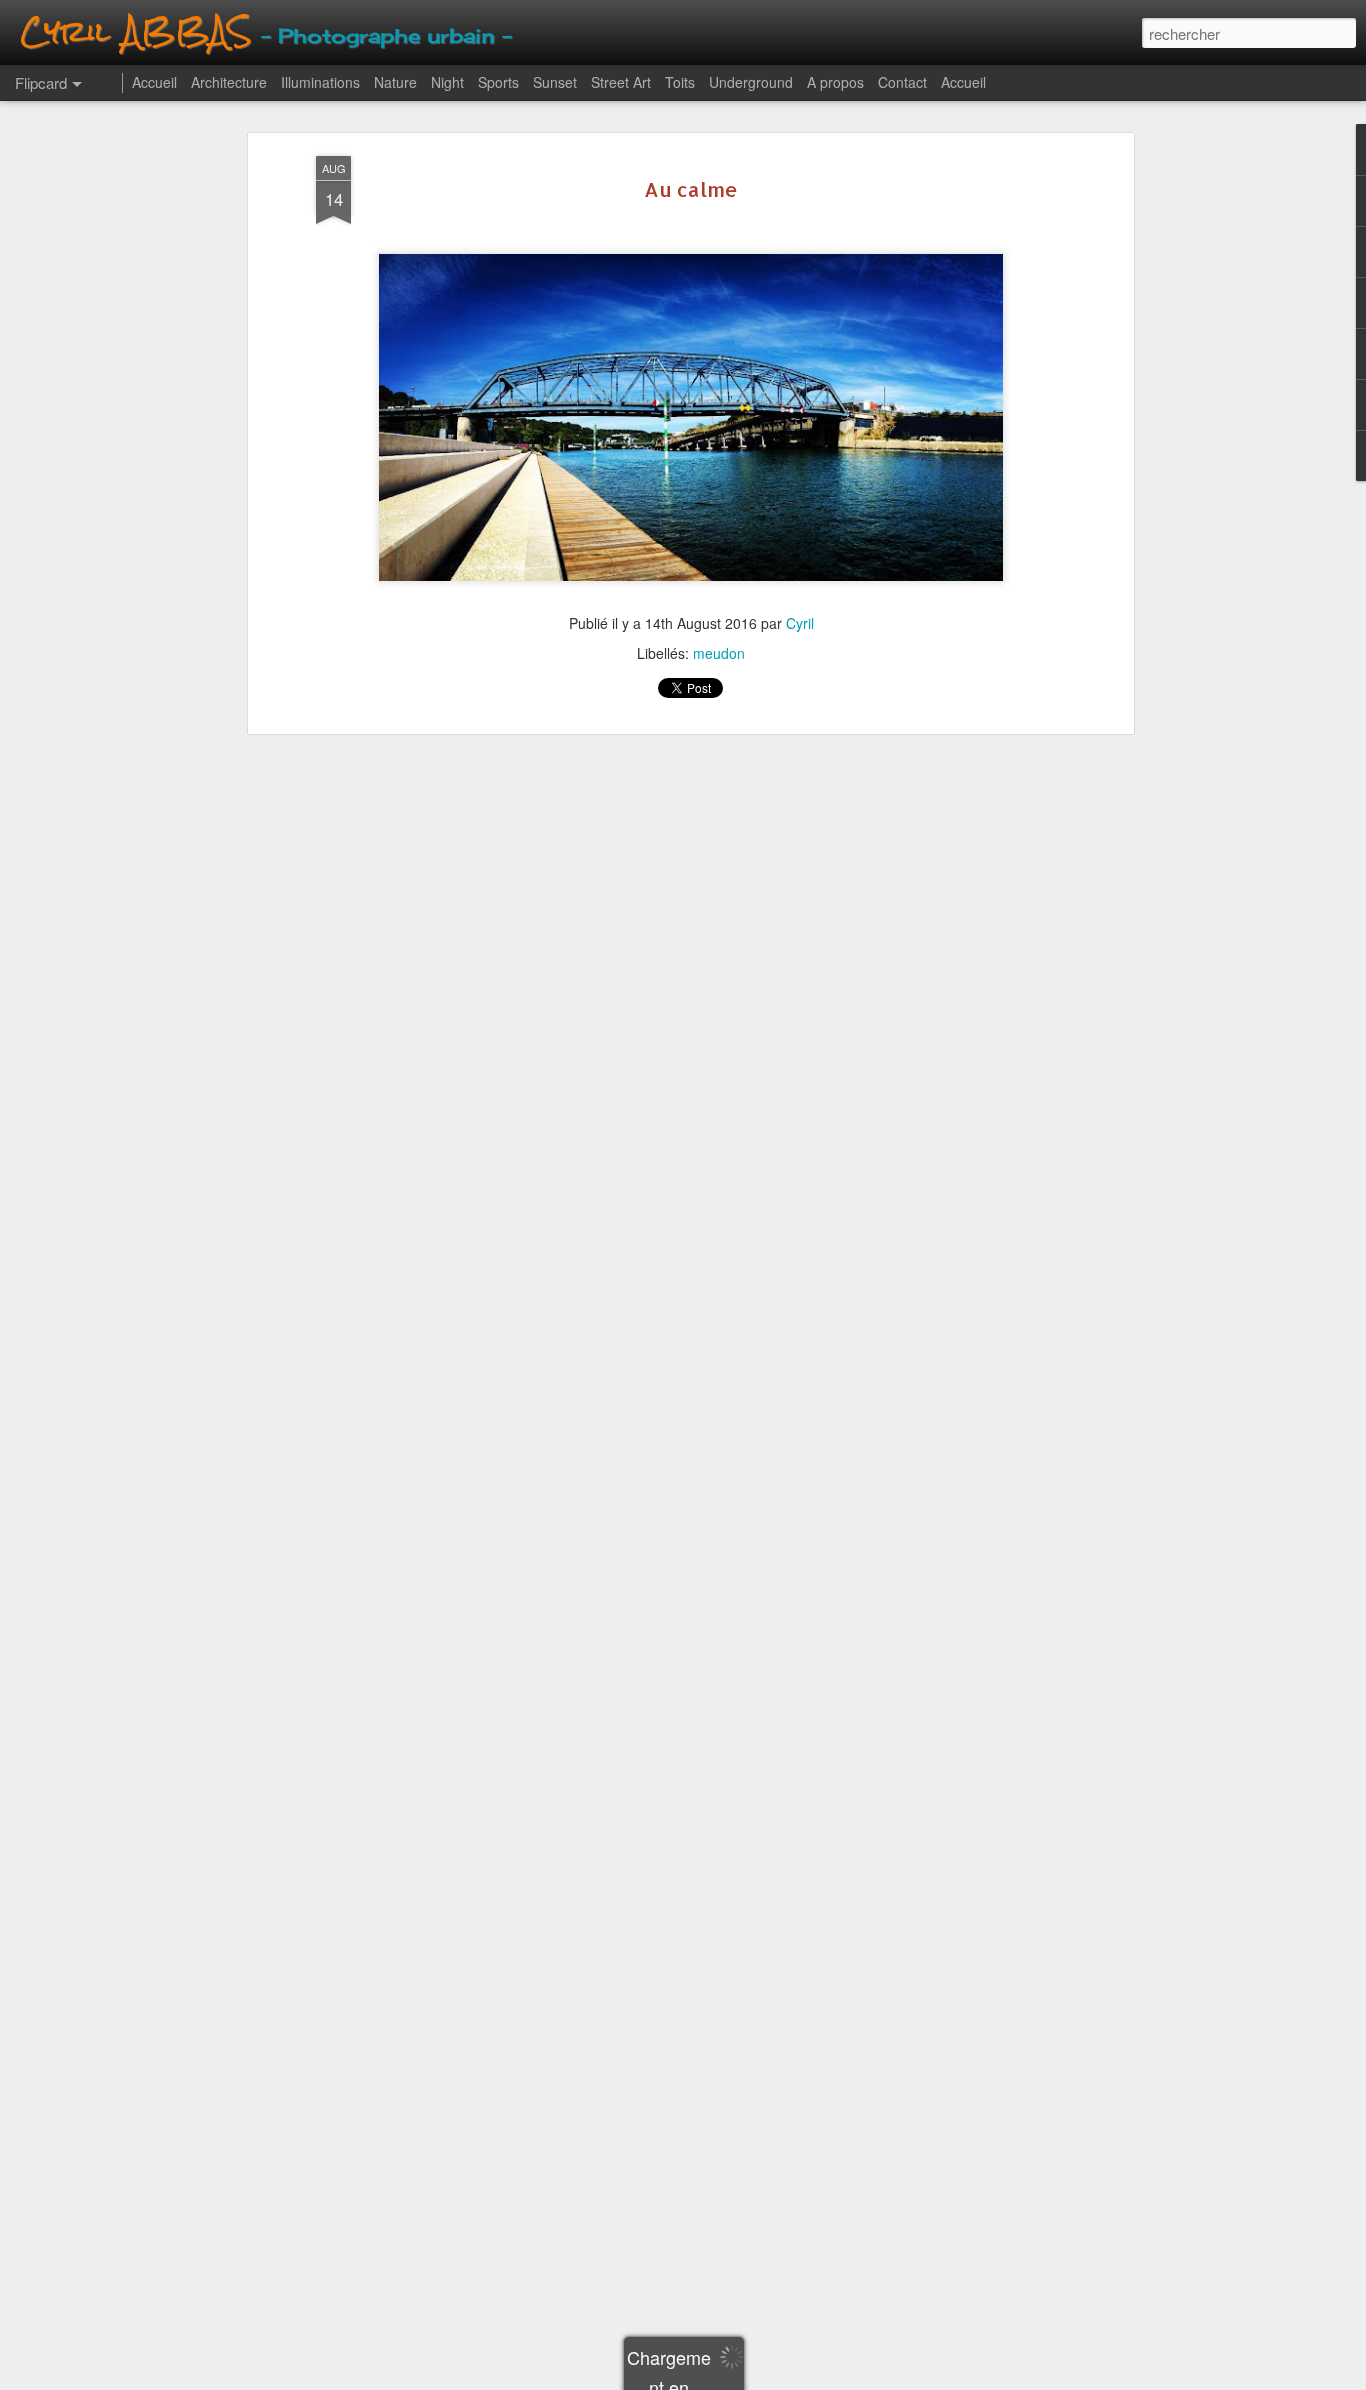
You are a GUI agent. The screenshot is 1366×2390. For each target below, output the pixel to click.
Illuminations (320, 82)
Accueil (154, 82)
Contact (902, 82)
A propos (835, 82)
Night (447, 82)
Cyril (800, 623)
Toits (680, 82)
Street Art (621, 82)
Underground (751, 82)
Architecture (229, 82)
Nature (395, 82)
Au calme (691, 189)
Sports (498, 82)
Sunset (555, 82)
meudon (719, 653)
